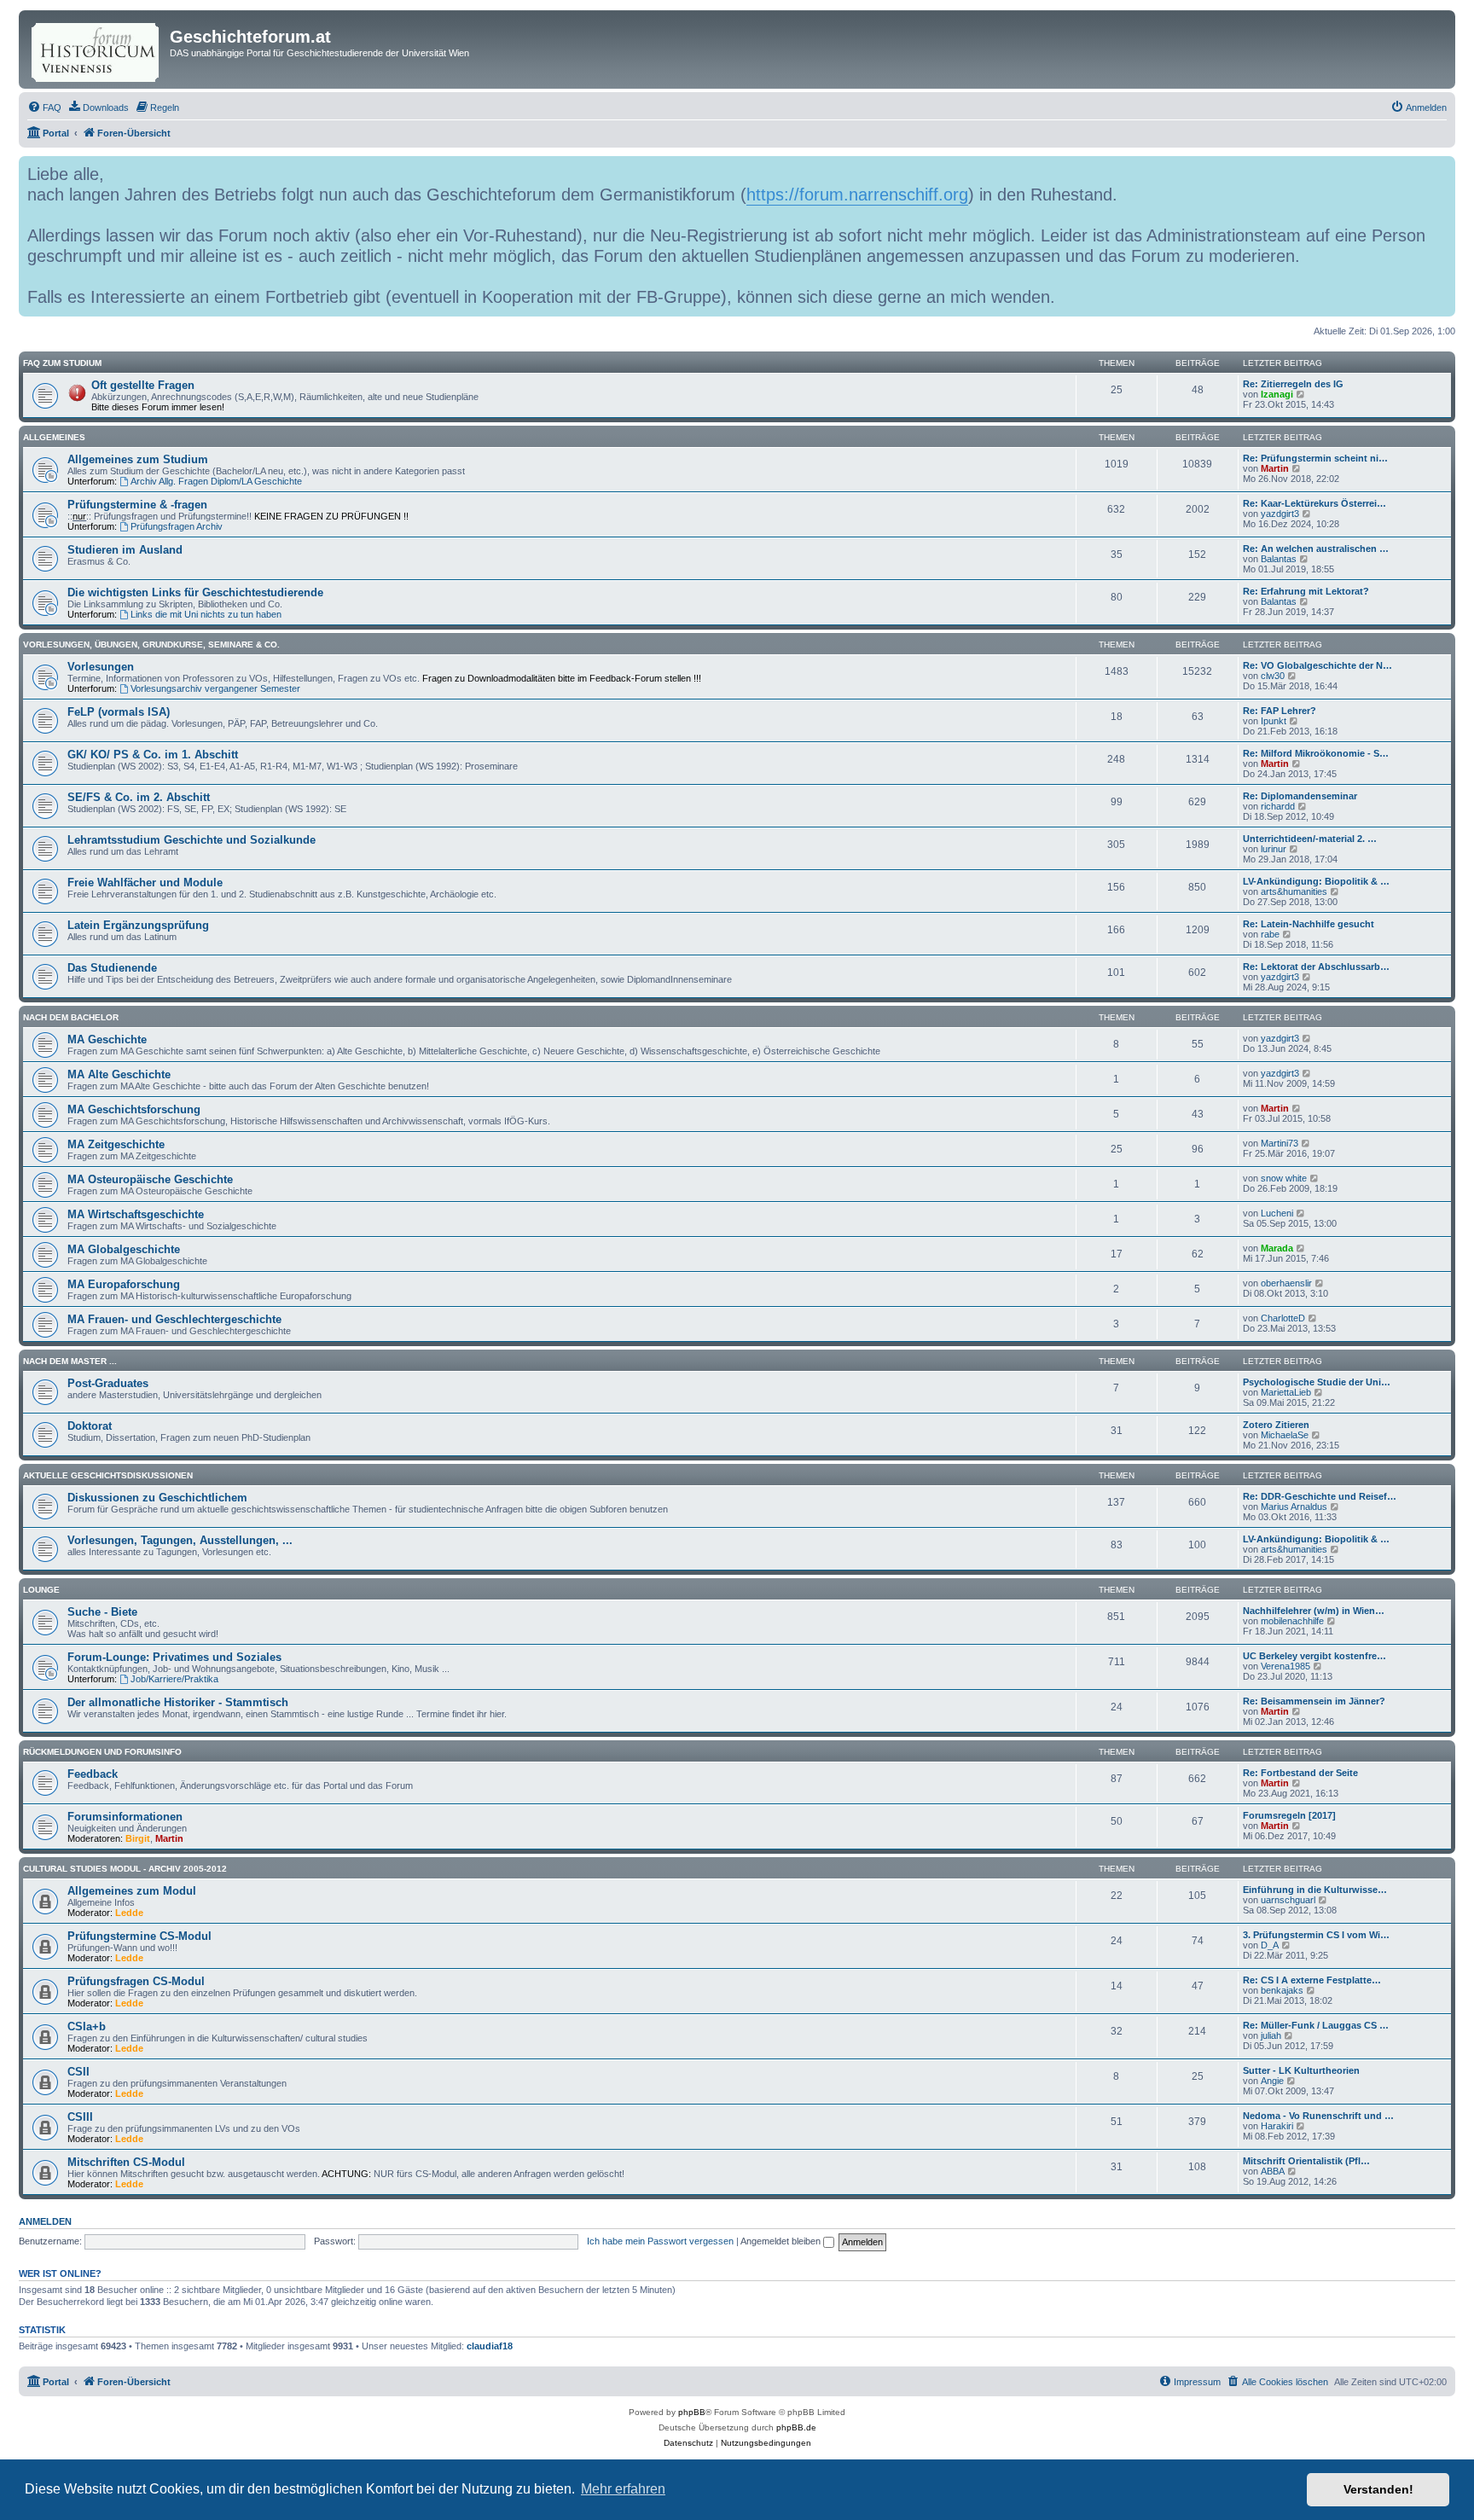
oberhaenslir (1286, 1283)
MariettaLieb (1286, 1392)
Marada (1277, 1248)
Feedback (93, 1774)
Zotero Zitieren (1276, 1425)
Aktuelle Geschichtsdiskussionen (108, 1475)
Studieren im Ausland (125, 550)
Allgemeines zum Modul (132, 1891)
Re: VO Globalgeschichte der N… (1317, 665)
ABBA (1273, 2171)
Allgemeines (54, 437)
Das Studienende (112, 968)
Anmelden (45, 2221)
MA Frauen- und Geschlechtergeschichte (174, 1319)
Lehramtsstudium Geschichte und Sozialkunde (192, 840)
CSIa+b (87, 2026)
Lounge (41, 1590)
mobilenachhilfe (1292, 1621)
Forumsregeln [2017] (1289, 1815)
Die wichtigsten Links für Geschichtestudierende (195, 592)
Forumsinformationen (125, 1817)
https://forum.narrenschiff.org (857, 195)
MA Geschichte (107, 1039)
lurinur (1274, 849)
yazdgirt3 (1280, 514)
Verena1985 (1285, 1666)
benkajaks (1282, 1990)
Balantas (1279, 559)
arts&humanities (1294, 891)
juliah (1271, 2035)
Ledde (129, 1913)
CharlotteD (1283, 1318)
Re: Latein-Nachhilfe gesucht (1309, 924)
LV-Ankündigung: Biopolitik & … (1316, 881)
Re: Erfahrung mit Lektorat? (1306, 591)
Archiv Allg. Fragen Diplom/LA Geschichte (216, 481)
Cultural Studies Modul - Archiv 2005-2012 (125, 1869)
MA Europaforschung (124, 1284)
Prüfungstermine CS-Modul (139, 1936)
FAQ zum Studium (62, 363)
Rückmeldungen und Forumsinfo (102, 1752)
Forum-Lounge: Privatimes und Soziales (174, 1657)
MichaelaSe (1285, 1435)
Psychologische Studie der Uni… (1317, 1382)
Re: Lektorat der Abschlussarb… (1316, 967)
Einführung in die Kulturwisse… (1315, 1890)
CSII (78, 2072)
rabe (1270, 934)
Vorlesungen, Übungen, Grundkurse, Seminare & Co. (151, 645)
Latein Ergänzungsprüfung (138, 925)
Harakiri (1277, 2126)
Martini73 (1280, 1143)
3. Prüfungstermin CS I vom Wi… (1316, 1935)
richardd (1278, 806)
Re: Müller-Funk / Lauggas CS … (1316, 2025)
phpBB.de (796, 2427)
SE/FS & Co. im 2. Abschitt (139, 797)
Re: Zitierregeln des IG (1293, 384)
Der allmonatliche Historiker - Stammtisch (178, 1702)
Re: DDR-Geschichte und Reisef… (1320, 1496)
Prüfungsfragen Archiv (177, 526)
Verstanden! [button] (1378, 2489)
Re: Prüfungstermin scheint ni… (1315, 458)
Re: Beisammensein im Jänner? (1314, 1701)
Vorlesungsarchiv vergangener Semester (215, 688)
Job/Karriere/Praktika (174, 1679)
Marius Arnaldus (1294, 1507)
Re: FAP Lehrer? (1280, 711)
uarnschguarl (1288, 1900)
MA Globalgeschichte (124, 1249)
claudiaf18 (490, 2346)
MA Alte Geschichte (119, 1074)
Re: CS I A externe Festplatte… (1312, 1980)
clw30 (1273, 676)
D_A (1270, 1945)
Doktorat (90, 1426)
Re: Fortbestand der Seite (1300, 1773)
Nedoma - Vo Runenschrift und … (1318, 2116)
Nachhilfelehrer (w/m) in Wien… (1314, 1611)
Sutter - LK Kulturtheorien (1301, 2070)
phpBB (692, 2412)
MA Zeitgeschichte (116, 1144)
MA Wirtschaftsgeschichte (136, 1214)
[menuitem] (44, 107)
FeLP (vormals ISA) (119, 712)
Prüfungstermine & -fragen (137, 505)
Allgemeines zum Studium (138, 459)
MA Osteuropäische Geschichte (150, 1179)
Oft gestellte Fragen (143, 385)
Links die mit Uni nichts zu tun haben (206, 614)
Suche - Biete (102, 1612)
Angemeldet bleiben (782, 2241)
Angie (1272, 2081)
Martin (1275, 468)
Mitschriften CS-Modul (126, 2162)
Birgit (138, 1838)
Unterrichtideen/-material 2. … (1310, 839)
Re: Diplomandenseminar (1300, 796)
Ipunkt (1274, 721)
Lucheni (1277, 1213)
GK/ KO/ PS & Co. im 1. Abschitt (153, 755)
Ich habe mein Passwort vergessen (660, 2241)
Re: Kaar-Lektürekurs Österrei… (1314, 503)
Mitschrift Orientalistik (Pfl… (1306, 2161)
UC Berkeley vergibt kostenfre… (1314, 1656)
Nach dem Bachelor (71, 1017)
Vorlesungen (101, 667)
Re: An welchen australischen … (1316, 549)
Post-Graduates (108, 1383)
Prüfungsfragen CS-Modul (136, 1981)
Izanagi (1277, 394)
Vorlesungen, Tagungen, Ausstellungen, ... (180, 1540)
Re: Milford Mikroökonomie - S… (1316, 753)
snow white (1284, 1178)
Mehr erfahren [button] (623, 2489)
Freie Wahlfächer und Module (145, 883)
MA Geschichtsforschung (134, 1109)
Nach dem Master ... (70, 1361)
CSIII (80, 2117)
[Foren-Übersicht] (96, 49)
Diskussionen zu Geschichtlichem (157, 1498)
